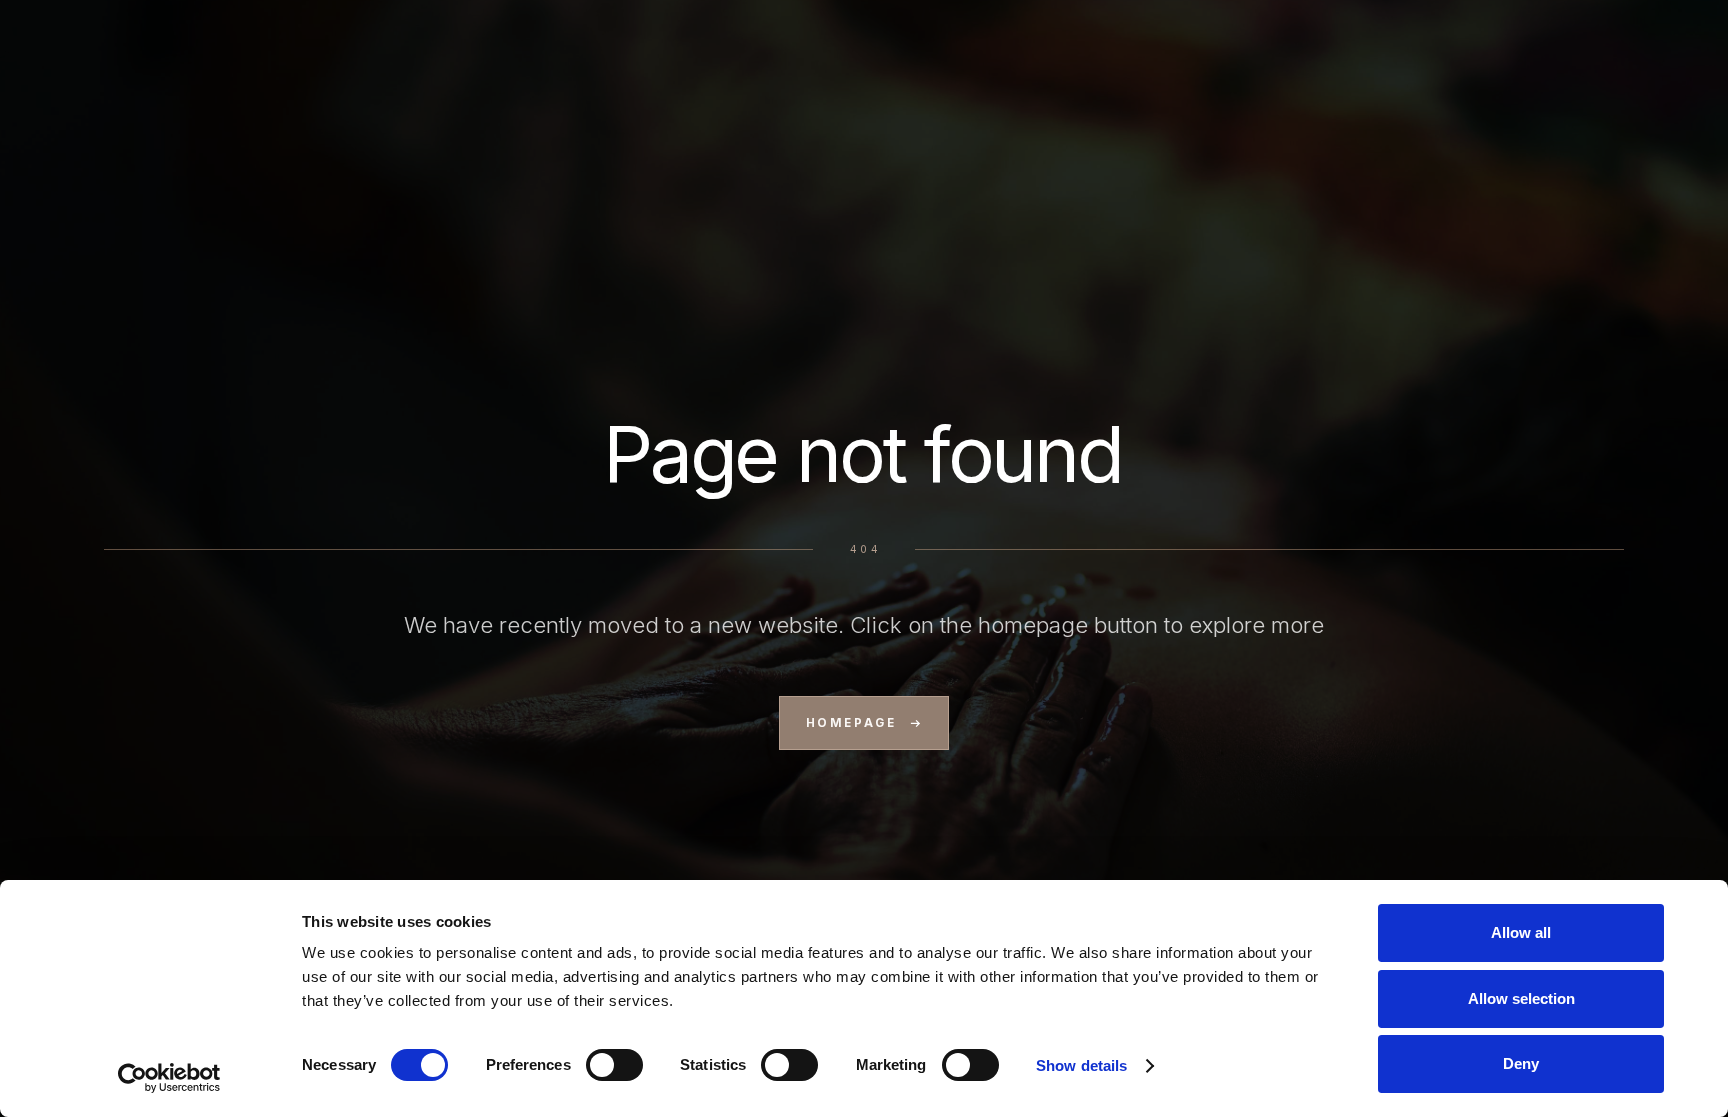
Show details (1081, 1065)
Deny (1521, 1063)
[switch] (614, 1065)
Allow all (1521, 932)
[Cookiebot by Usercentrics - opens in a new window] (169, 1078)
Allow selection (1521, 998)
